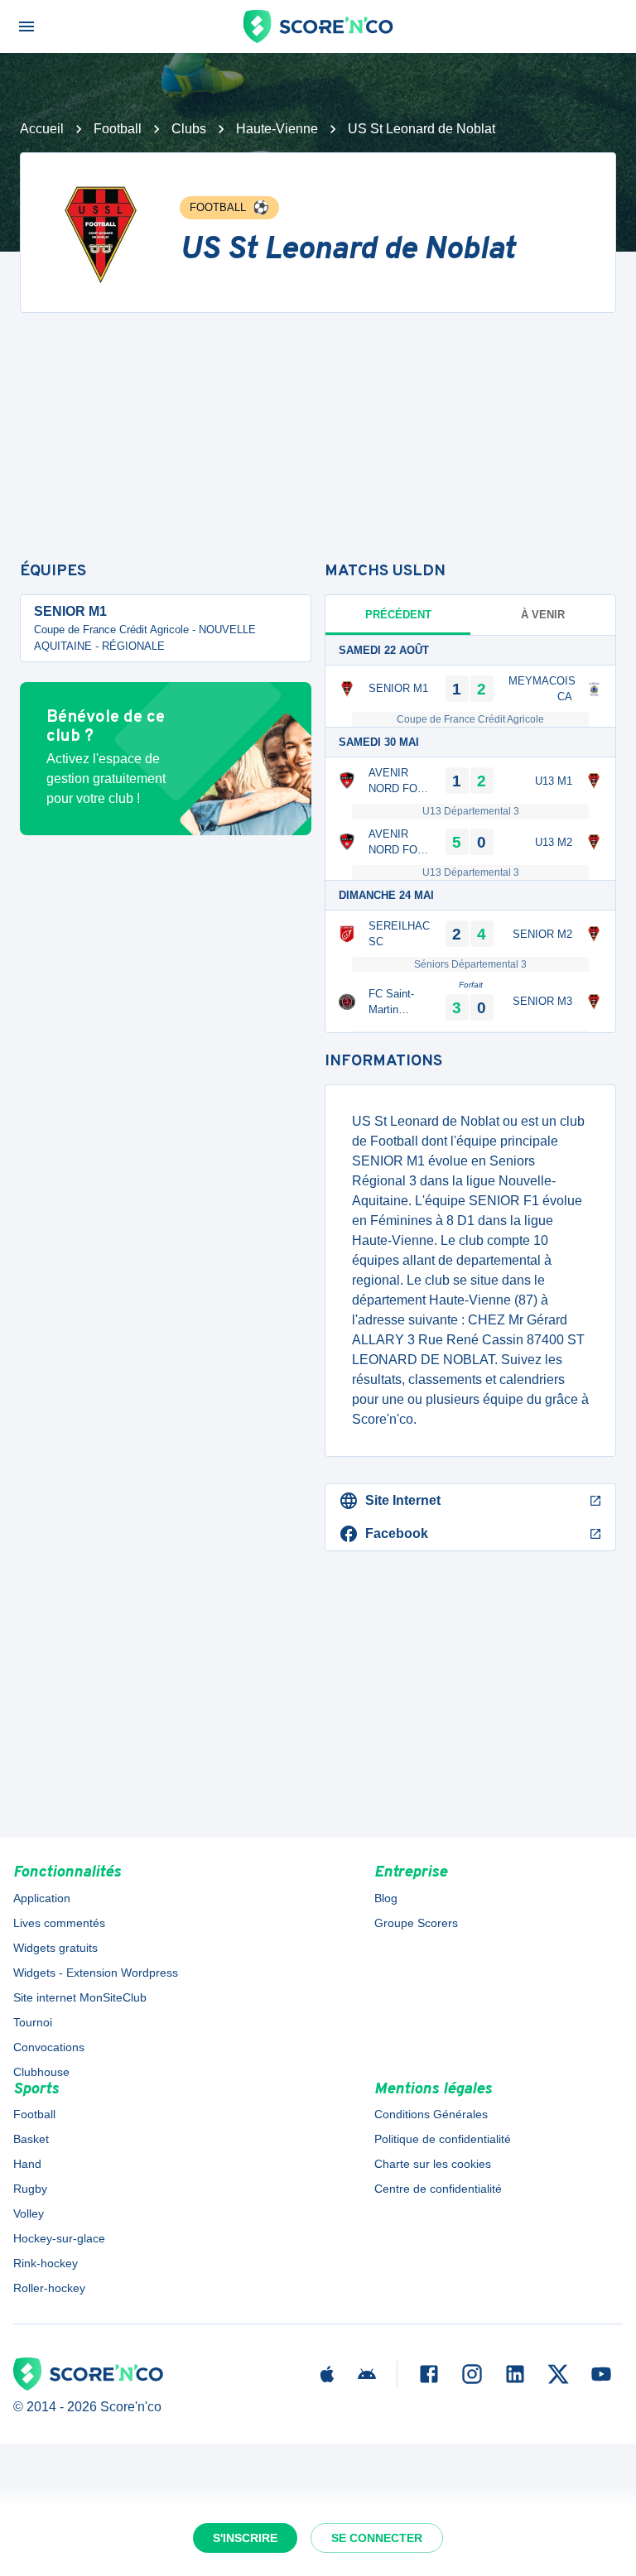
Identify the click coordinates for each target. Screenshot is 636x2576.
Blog (386, 1898)
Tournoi (33, 2022)
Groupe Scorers (416, 1923)
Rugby (30, 2189)
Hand (27, 2164)
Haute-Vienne (277, 129)
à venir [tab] (543, 615)
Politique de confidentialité (443, 2139)
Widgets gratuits (55, 1948)
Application (42, 1898)
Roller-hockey (49, 2288)
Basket (31, 2139)
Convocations (49, 2047)
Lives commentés (59, 1923)
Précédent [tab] (398, 615)
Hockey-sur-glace (59, 2238)
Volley (29, 2213)
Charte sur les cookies (433, 2164)
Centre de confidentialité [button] (438, 2189)
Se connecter (377, 2538)
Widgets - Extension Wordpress (96, 1973)
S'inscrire (245, 2538)
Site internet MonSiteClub (80, 1997)
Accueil (42, 129)
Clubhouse (41, 2072)
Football (118, 129)
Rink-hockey (46, 2263)
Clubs (189, 129)
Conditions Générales (431, 2114)
